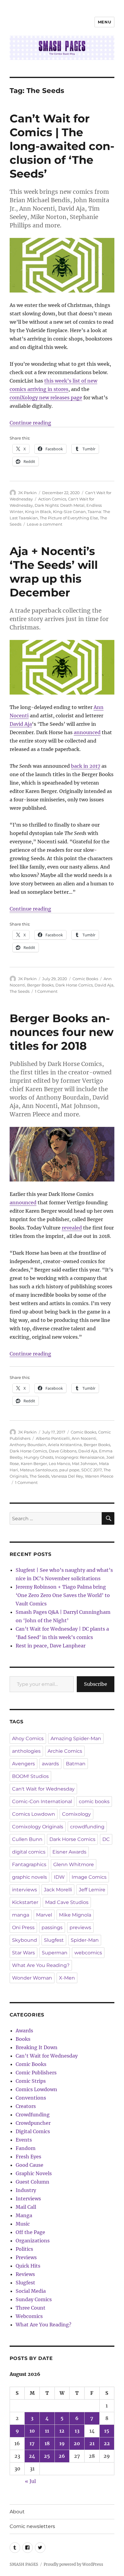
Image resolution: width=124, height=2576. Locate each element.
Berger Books (40, 985)
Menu (104, 22)
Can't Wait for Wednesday (43, 1789)
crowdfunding (87, 1827)
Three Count (31, 2308)
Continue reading (30, 423)
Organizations (33, 2241)
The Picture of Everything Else (69, 518)
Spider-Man (85, 1940)
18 (47, 2443)
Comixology (76, 1814)
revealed (72, 1228)
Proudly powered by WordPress (73, 2564)
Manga (24, 2215)
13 (77, 2431)
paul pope (69, 1470)
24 (32, 2456)
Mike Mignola (75, 1915)
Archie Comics (65, 1751)
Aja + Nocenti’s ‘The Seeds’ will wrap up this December (54, 572)
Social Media (31, 2291)
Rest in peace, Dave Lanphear (51, 1646)
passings (52, 1927)
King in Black (38, 512)
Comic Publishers (36, 2073)
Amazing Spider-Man (76, 1738)
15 (107, 2431)
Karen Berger (34, 1464)
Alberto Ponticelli (53, 1438)
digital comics (29, 1852)
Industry (26, 2190)
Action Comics (52, 499)
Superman (55, 1953)
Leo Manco (59, 1464)
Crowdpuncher (33, 2123)
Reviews (25, 2274)
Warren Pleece (99, 1476)
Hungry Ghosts (39, 1457)
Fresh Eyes (28, 2157)
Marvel (44, 1915)
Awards (24, 2031)
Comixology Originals (38, 1827)
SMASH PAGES (24, 2564)
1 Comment (46, 991)
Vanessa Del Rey (67, 1476)
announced (87, 732)
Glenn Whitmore (74, 1864)
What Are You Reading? (41, 1965)
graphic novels (29, 1877)
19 (62, 2443)
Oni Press (23, 1927)
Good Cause (29, 2165)
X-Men (67, 1978)
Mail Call (26, 2207)
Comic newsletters (32, 2526)
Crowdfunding (33, 2115)
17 (32, 2443)
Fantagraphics (29, 1864)
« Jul (30, 2481)
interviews (25, 1890)
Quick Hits (28, 2266)
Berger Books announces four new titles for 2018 (62, 1032)
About (17, 2512)
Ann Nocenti (84, 1438)
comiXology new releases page (46, 398)
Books (23, 2039)
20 (77, 2443)
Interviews (28, 2199)
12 (62, 2431)
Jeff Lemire (92, 1890)
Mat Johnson (85, 1464)
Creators (26, 2106)
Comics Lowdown (34, 1814)
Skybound (25, 1940)
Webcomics (29, 2316)
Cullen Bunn (27, 1839)
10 (32, 2431)
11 (47, 2431)
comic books (94, 1801)
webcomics (88, 1953)
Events (24, 2140)
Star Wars (23, 1953)
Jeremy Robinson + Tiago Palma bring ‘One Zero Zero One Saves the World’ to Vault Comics (63, 1595)
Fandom (26, 2148)
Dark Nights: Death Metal (60, 505)
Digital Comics (33, 2131)
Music (23, 2224)
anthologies (26, 1751)
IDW (59, 1877)
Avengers (23, 1764)
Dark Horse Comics (74, 985)
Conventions (31, 2098)
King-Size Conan (69, 512)
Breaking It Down (37, 2047)
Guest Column (33, 2182)
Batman (76, 1764)
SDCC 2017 (91, 1470)
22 (107, 2443)
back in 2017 (86, 766)
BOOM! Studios (30, 1776)
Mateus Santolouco (39, 1470)
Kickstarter (25, 1902)
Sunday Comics (34, 2299)
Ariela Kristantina (65, 1445)
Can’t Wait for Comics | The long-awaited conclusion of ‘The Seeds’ (62, 146)
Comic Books (85, 979)
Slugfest (54, 1940)
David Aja (21, 724)
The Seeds (20, 991)
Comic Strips (31, 2081)
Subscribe (96, 1684)
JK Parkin (27, 493)
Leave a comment (45, 524)
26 (62, 2456)
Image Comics (89, 1877)
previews (80, 1927)
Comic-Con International (42, 1801)
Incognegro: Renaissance (80, 1457)
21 (92, 2443)
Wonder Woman (32, 1978)
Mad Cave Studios (67, 1902)
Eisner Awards (69, 1852)
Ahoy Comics (28, 1738)
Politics (24, 2249)
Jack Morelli (58, 1890)
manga (21, 1915)
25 (47, 2456)
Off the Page (30, 2232)
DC (106, 1839)
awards (50, 1764)
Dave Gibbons (63, 1451)
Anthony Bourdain (28, 1445)
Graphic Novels (34, 2173)
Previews (26, 2257)
